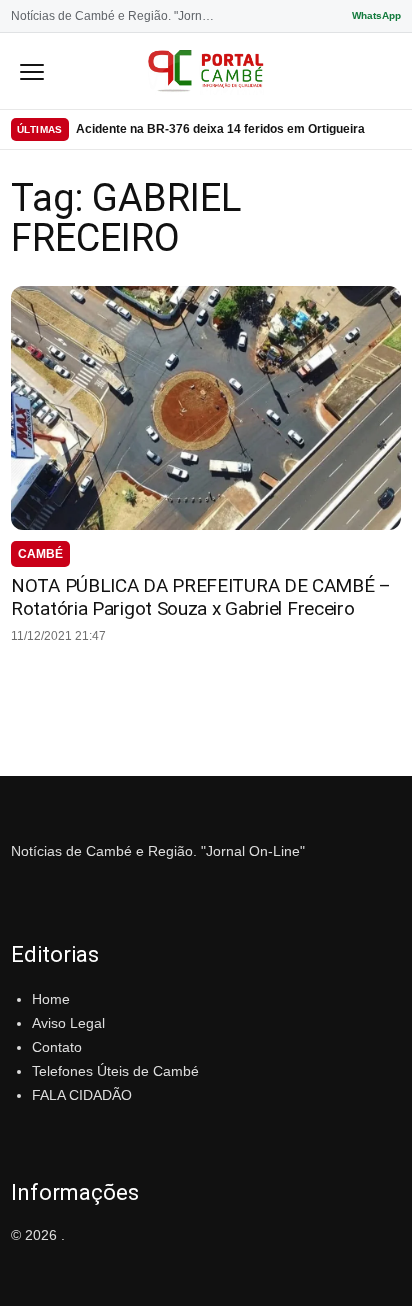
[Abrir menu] (32, 71)
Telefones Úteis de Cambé (115, 1071)
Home (51, 999)
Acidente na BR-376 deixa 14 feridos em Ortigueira (220, 129)
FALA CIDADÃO (82, 1095)
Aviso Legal (68, 1023)
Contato (57, 1047)
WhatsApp (376, 15)
